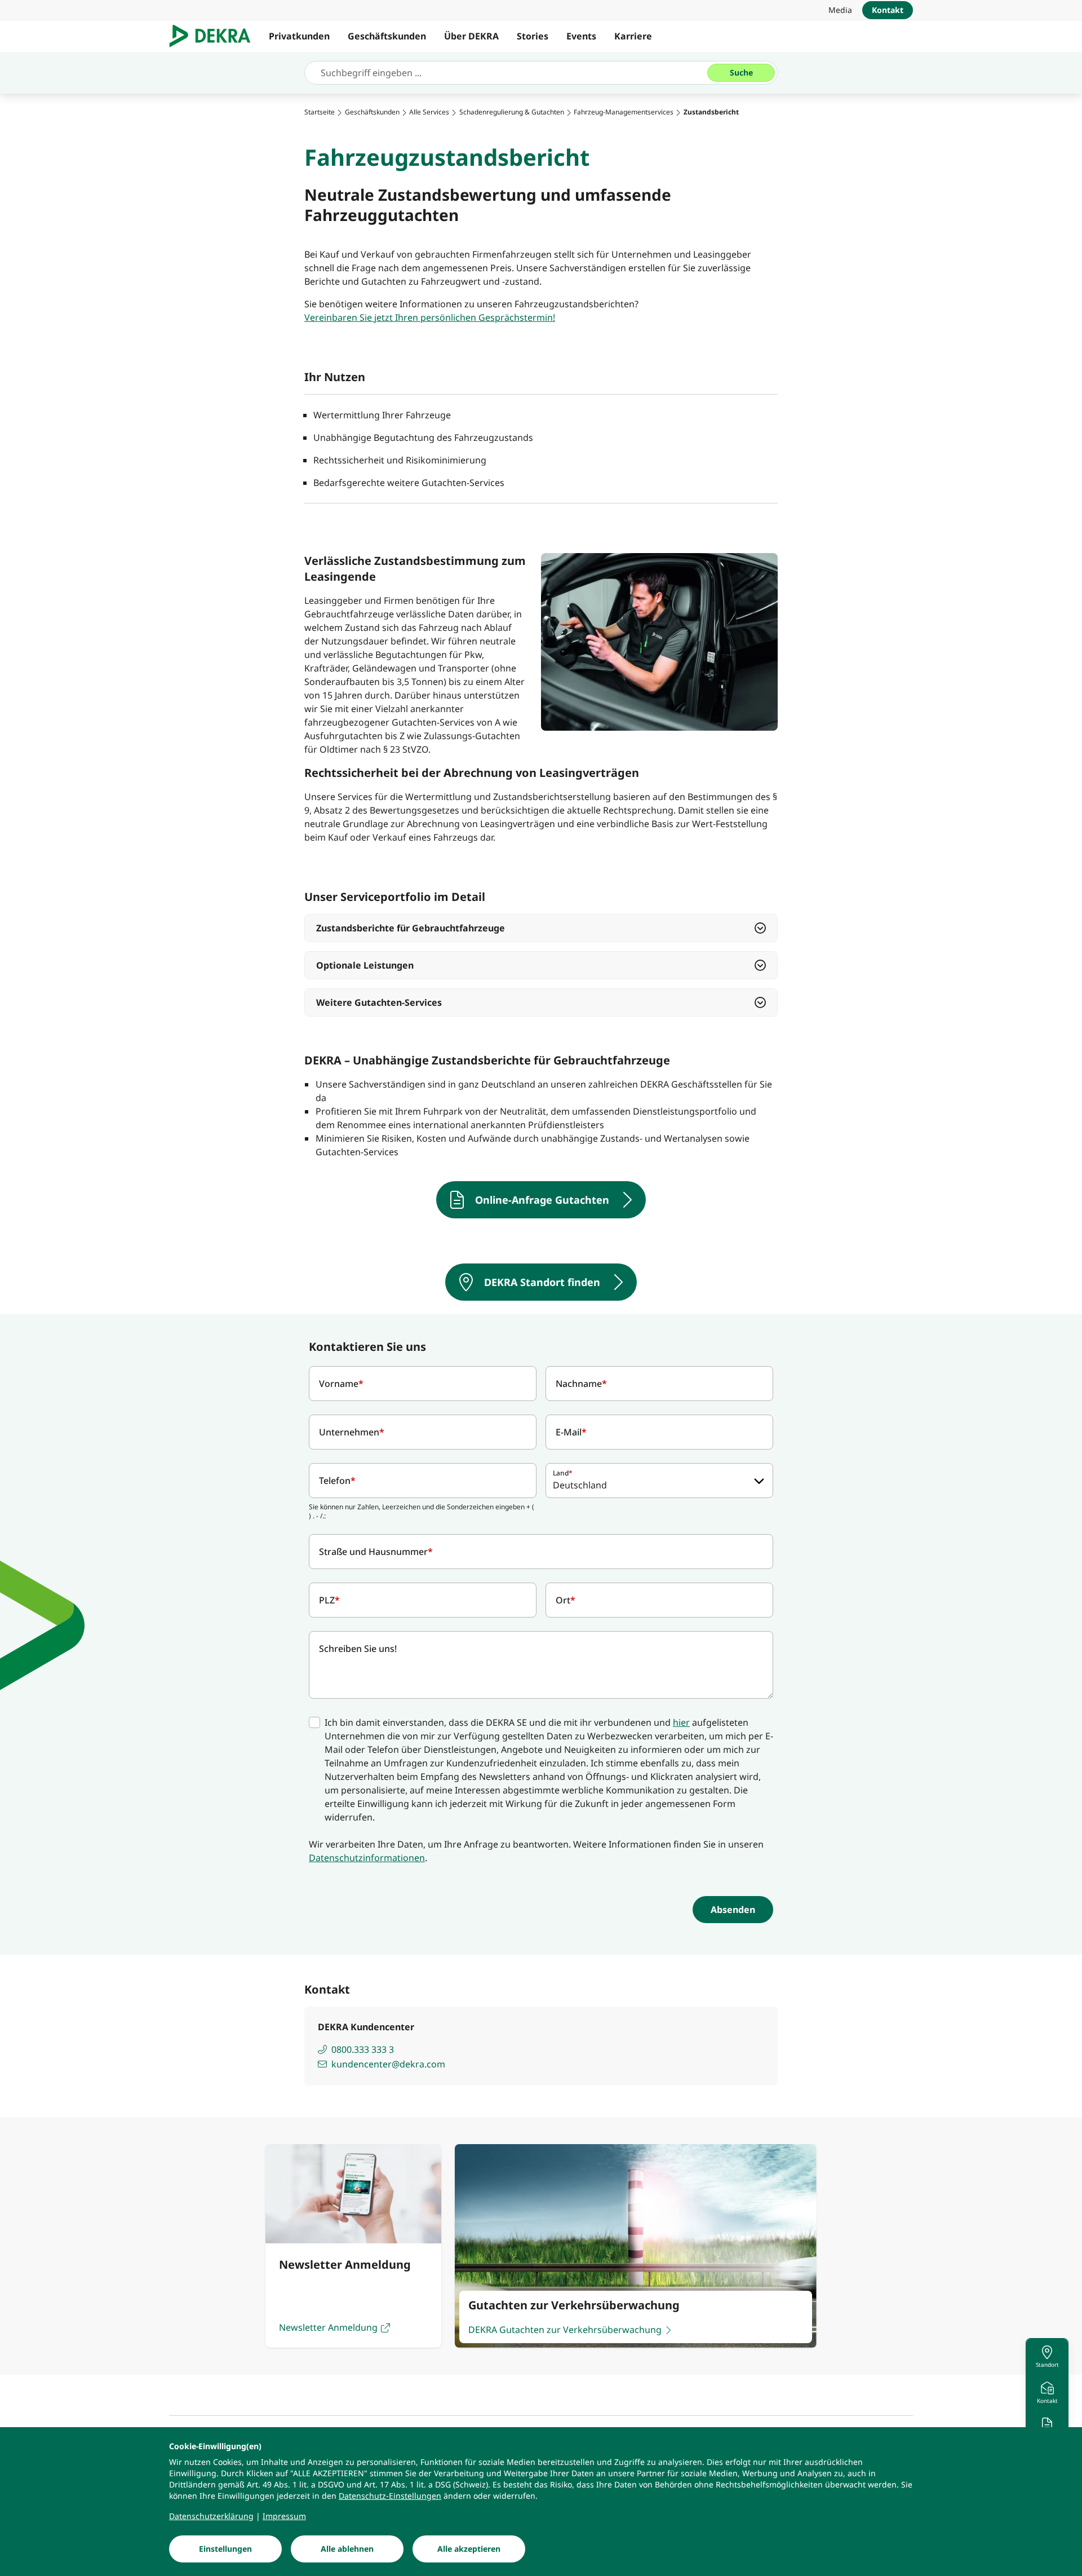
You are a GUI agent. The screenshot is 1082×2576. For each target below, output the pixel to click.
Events (581, 36)
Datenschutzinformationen (367, 1858)
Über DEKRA (471, 36)
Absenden (733, 1910)
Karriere (633, 36)
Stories (533, 36)
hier (681, 1722)
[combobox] (659, 1481)
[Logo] (214, 36)
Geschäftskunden (387, 36)
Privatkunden (299, 36)
